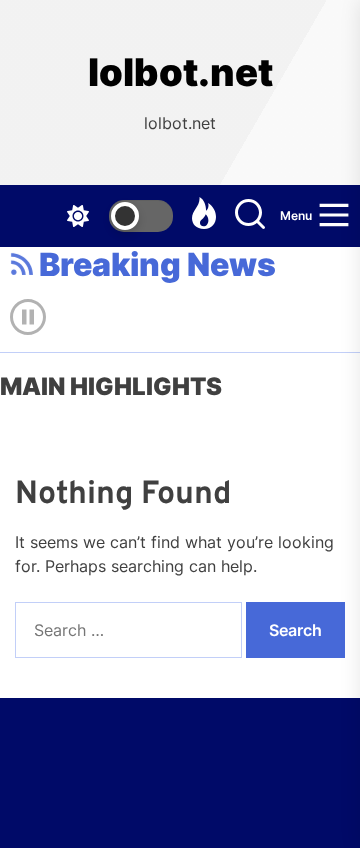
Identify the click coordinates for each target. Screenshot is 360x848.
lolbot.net (180, 72)
